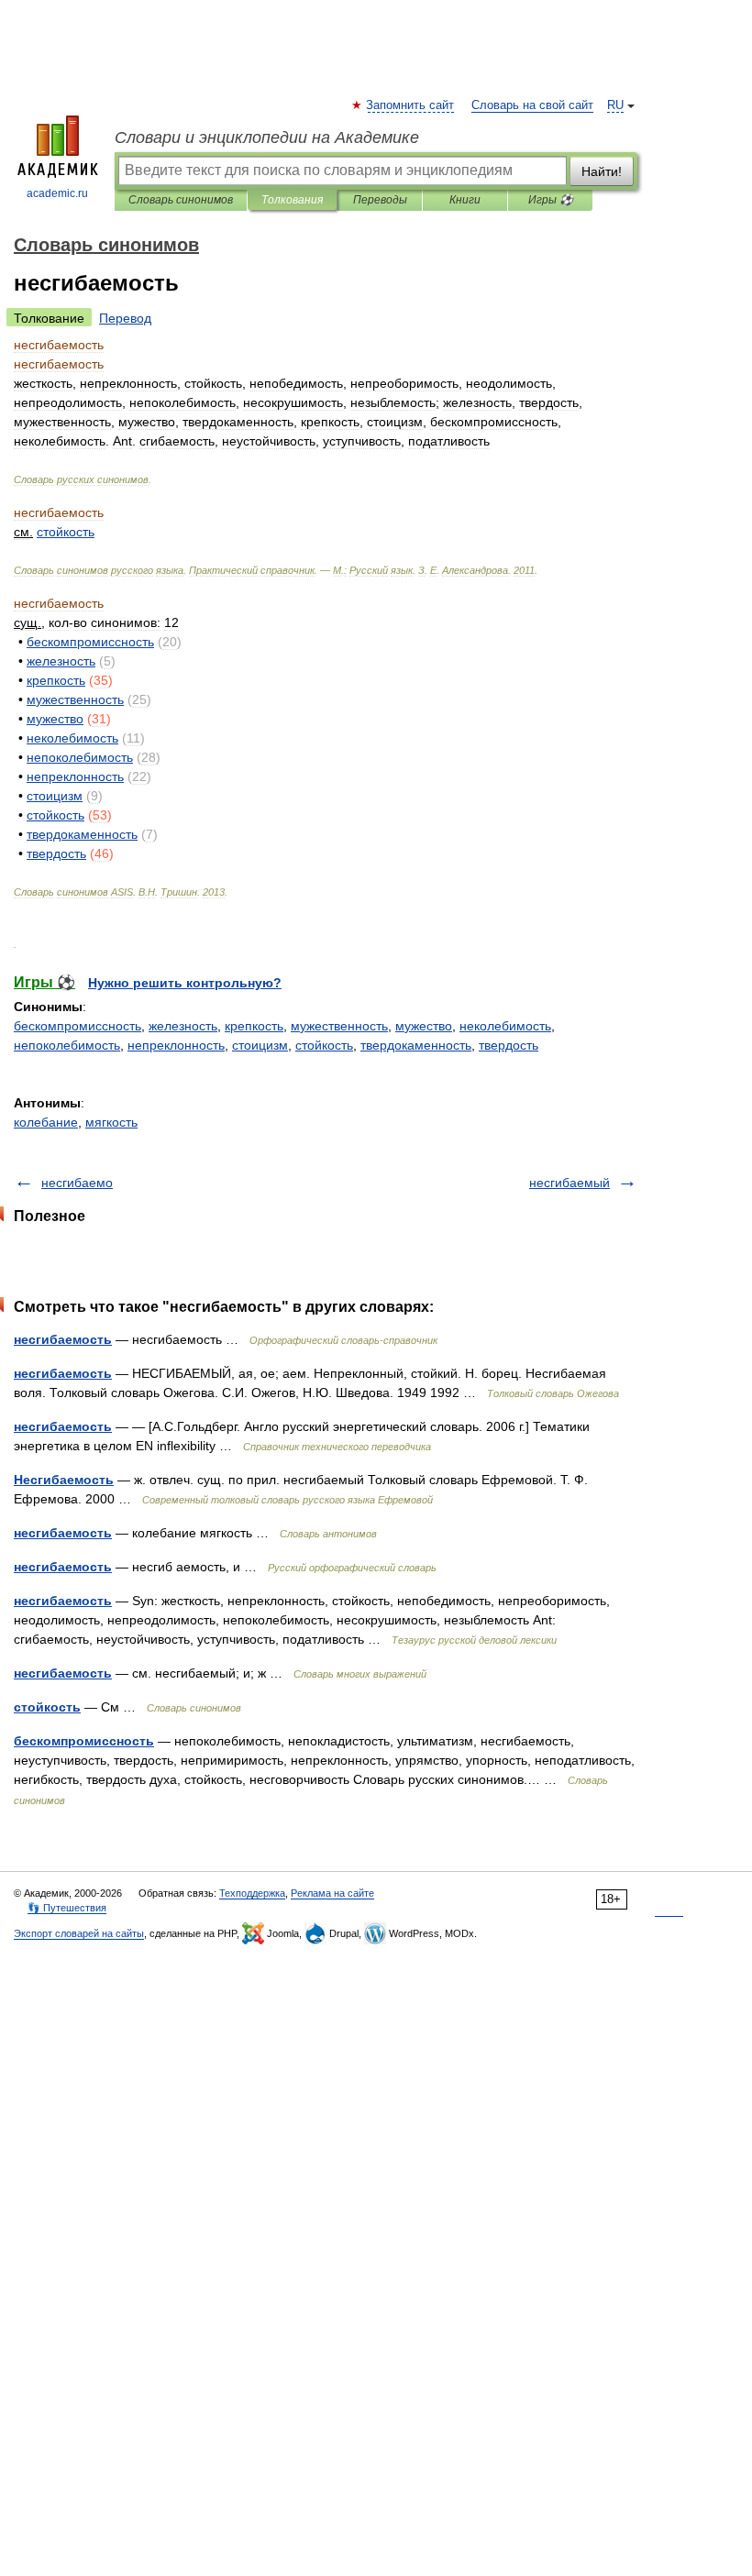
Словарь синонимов (181, 200)
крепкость (254, 1026)
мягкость (111, 1122)
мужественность (339, 1026)
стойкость (324, 1045)
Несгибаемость (64, 1480)
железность (183, 1026)
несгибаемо (77, 1183)
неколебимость (505, 1026)
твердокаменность (416, 1045)
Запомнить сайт (411, 105)
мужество (424, 1026)
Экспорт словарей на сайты (79, 1933)
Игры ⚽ (551, 200)
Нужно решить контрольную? (185, 983)
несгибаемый (570, 1183)
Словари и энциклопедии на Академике (267, 138)
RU (615, 105)
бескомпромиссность (77, 1026)
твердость (509, 1045)
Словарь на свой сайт (532, 105)
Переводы (380, 200)
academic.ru (57, 193)
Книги (465, 200)
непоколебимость (67, 1045)
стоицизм (260, 1045)
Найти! (602, 171)
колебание (46, 1122)
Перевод (125, 318)
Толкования (292, 200)
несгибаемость (63, 1339)
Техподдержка (252, 1893)
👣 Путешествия (67, 1908)
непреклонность (176, 1045)
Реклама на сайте (332, 1893)
